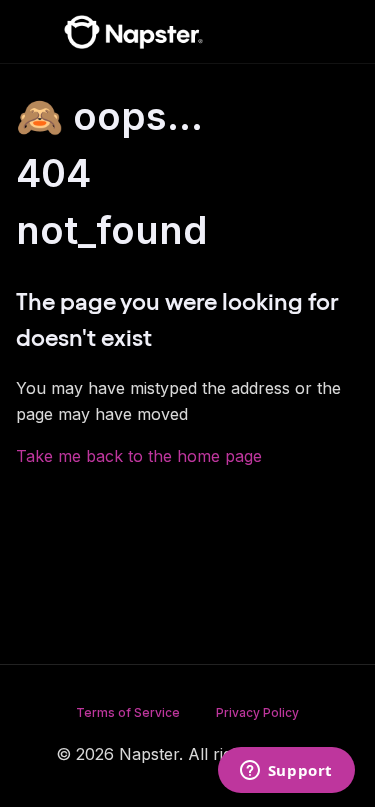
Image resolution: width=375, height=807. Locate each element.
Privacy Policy (257, 712)
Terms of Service (128, 712)
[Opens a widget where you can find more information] (286, 772)
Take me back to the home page (139, 456)
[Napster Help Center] (133, 32)
